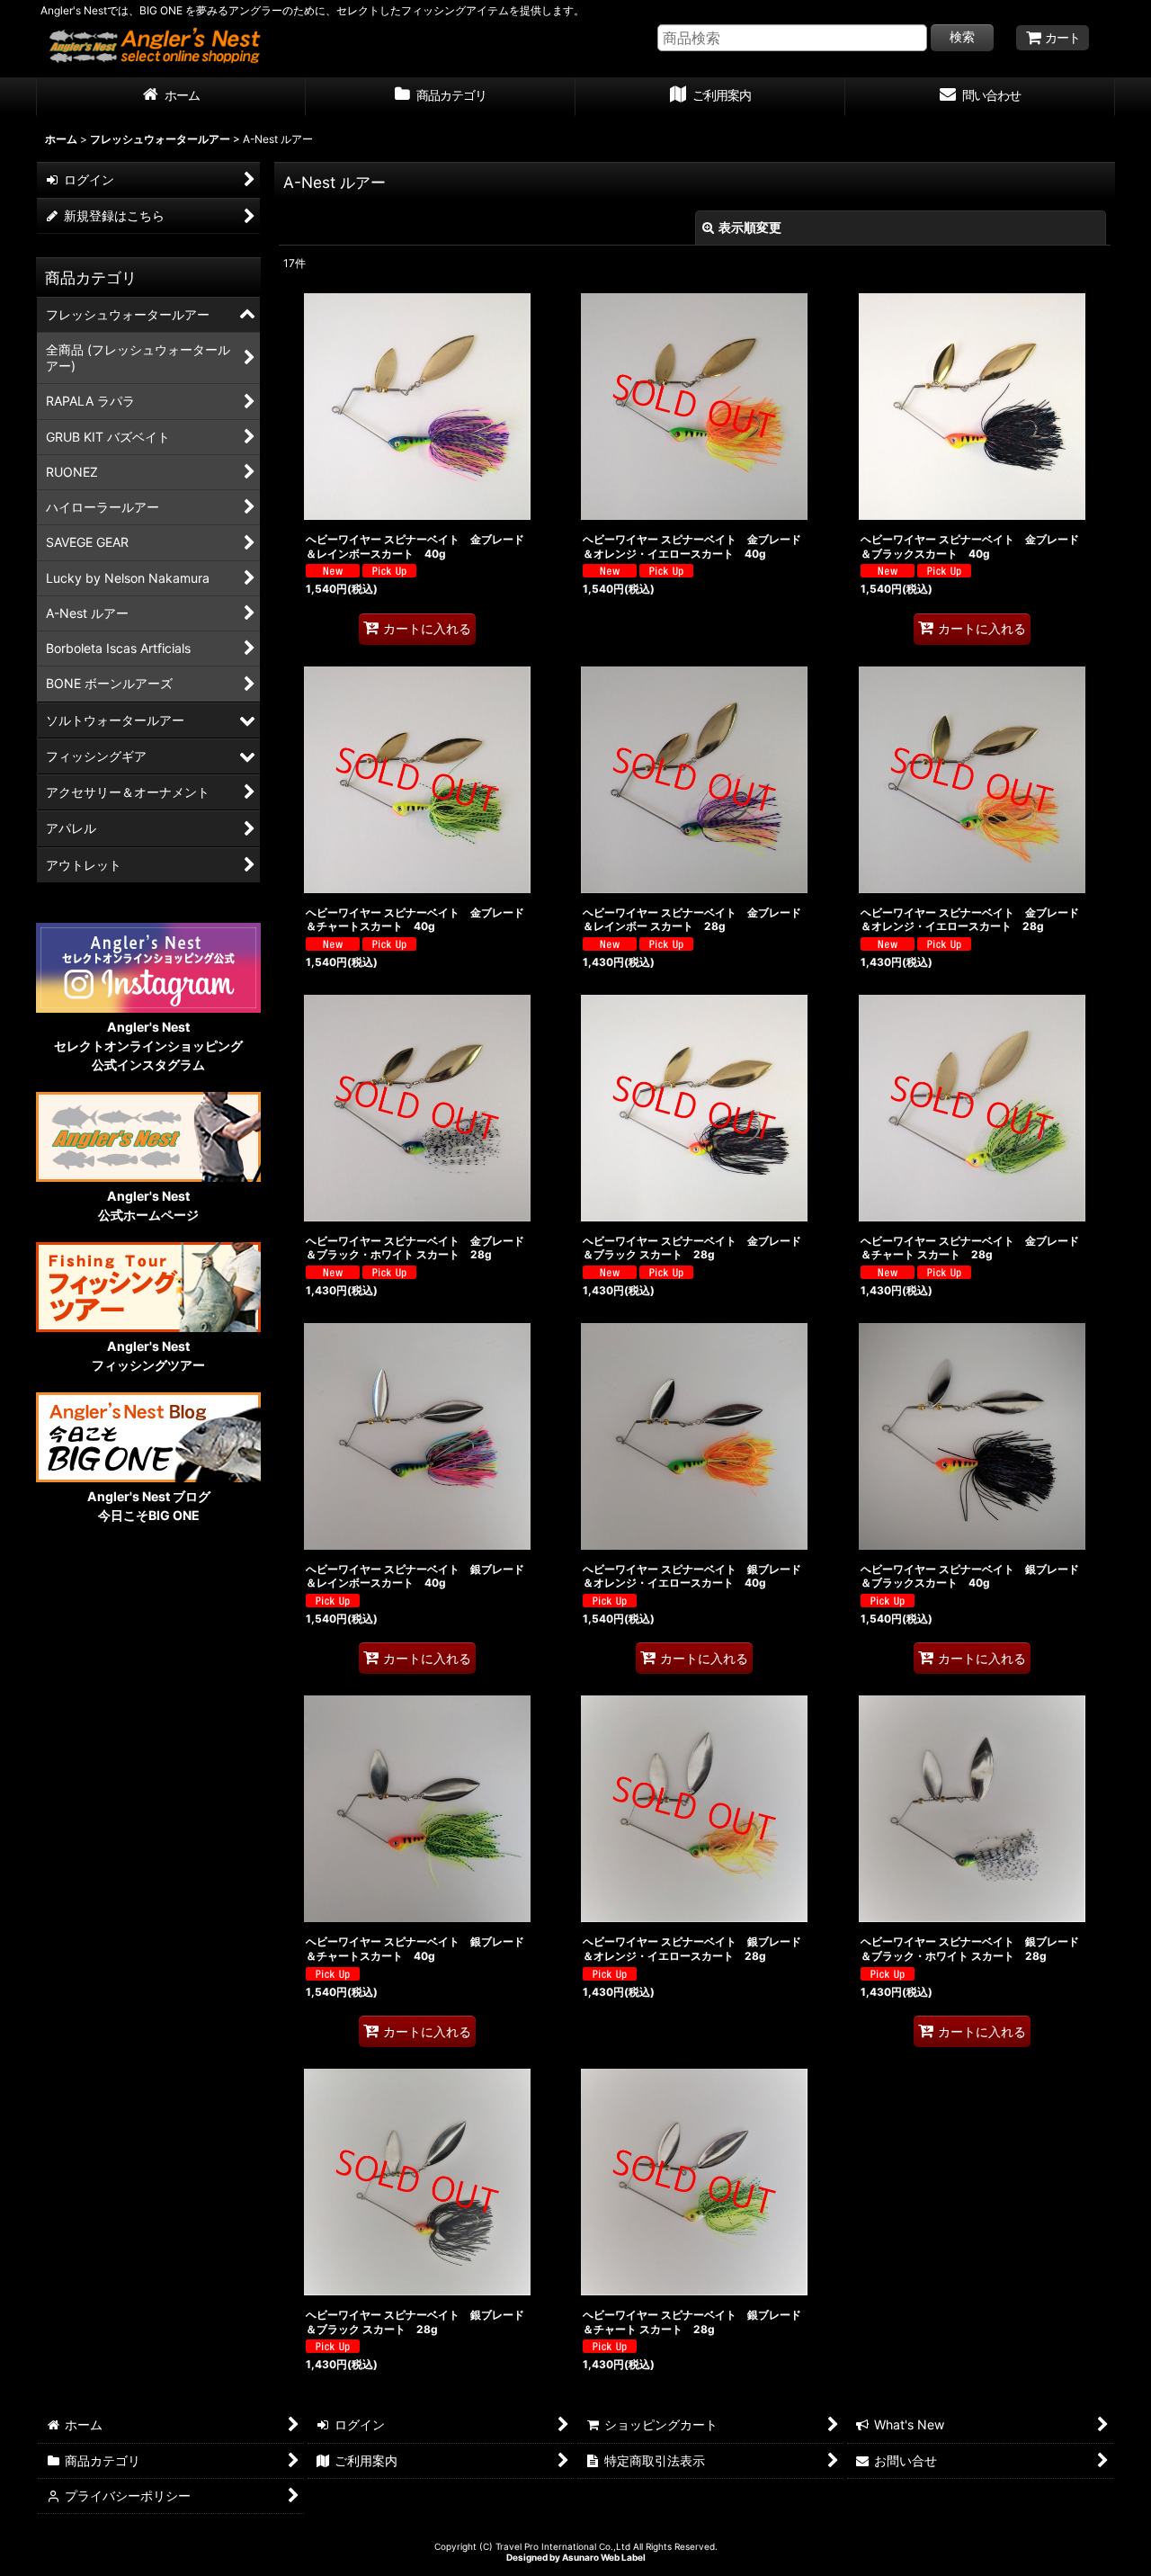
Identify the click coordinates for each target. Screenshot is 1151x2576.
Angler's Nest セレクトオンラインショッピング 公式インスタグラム (148, 1046)
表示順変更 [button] (750, 227)
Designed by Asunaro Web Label (576, 2557)
